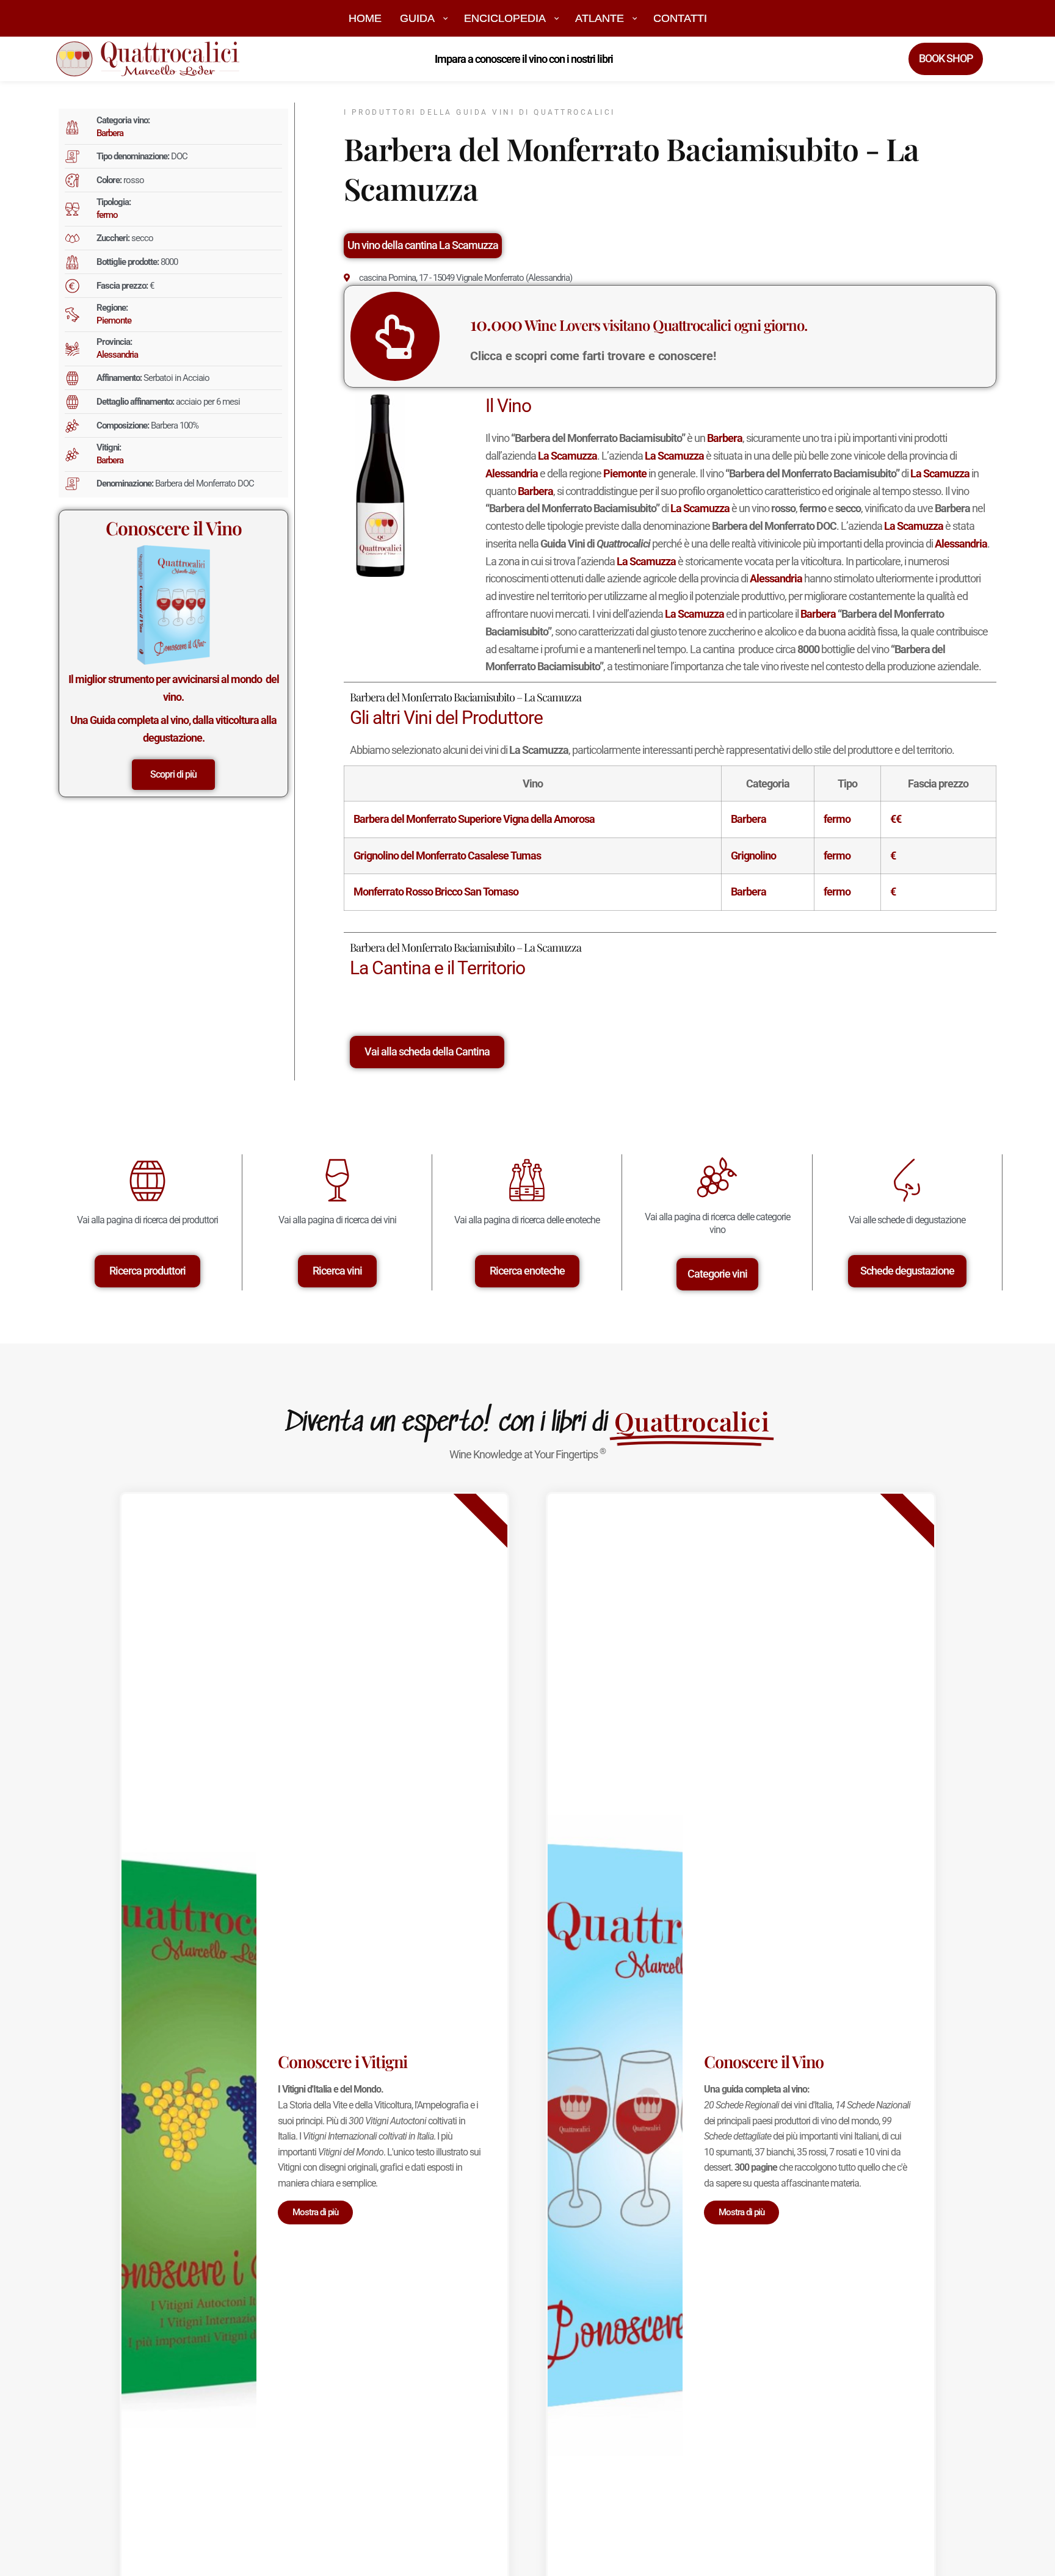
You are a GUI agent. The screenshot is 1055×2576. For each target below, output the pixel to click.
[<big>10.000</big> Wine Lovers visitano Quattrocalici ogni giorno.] (395, 336)
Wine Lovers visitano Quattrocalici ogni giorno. (639, 325)
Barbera (110, 133)
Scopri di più (173, 774)
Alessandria (117, 355)
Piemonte (114, 320)
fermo (107, 215)
